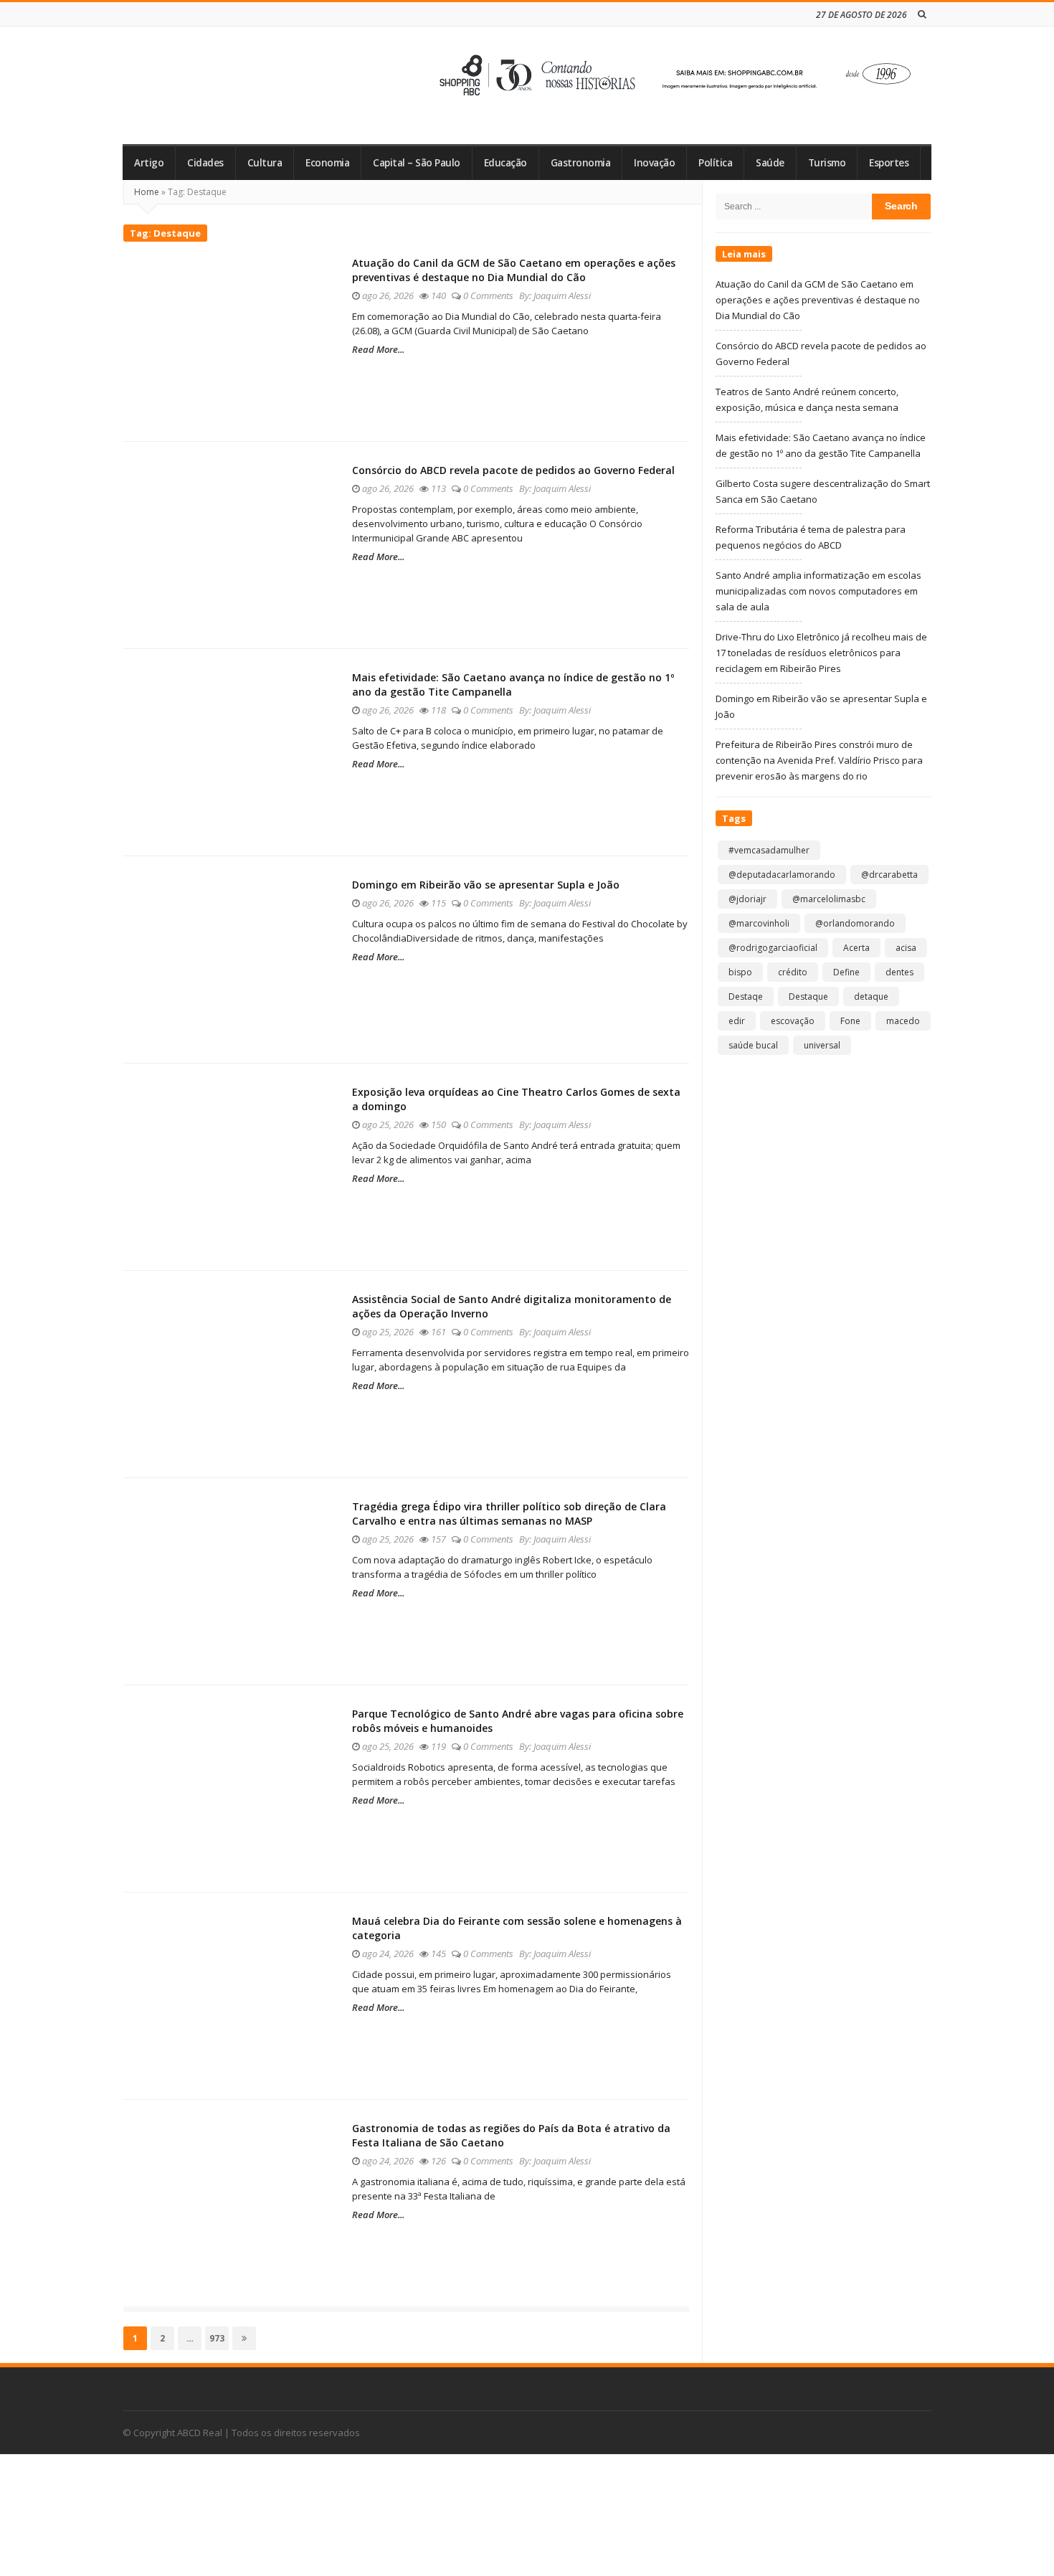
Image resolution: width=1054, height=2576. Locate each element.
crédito (793, 972)
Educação (505, 163)
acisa (906, 948)
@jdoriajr (747, 899)
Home (147, 192)
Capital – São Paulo (417, 163)
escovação (793, 1021)
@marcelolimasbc (829, 899)
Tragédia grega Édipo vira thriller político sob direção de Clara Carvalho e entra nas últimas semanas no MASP (509, 1514)
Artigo (149, 163)
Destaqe (746, 996)
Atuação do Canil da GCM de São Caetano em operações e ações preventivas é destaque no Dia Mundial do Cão (514, 270)
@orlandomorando (855, 923)
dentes (899, 972)
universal (822, 1045)
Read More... (378, 349)
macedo (903, 1021)
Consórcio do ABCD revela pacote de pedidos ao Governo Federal (513, 470)
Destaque (808, 996)
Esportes (889, 163)
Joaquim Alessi (562, 295)
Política (715, 163)
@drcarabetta (889, 875)
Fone (850, 1021)
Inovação (654, 163)
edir (737, 1021)
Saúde (770, 163)
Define (846, 972)
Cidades (205, 163)
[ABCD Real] (227, 85)
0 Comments (488, 295)
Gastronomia (581, 163)
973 (219, 2338)
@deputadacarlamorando (782, 875)
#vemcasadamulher (769, 850)
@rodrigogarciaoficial (773, 948)
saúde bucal (753, 1045)
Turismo (827, 163)
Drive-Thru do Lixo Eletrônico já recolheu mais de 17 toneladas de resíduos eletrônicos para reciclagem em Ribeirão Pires (821, 653)
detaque (871, 996)
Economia (327, 163)
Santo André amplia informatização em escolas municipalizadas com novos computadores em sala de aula (818, 591)
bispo (740, 972)
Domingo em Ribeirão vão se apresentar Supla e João (486, 885)
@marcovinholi (759, 923)
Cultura (265, 163)
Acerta (856, 948)
